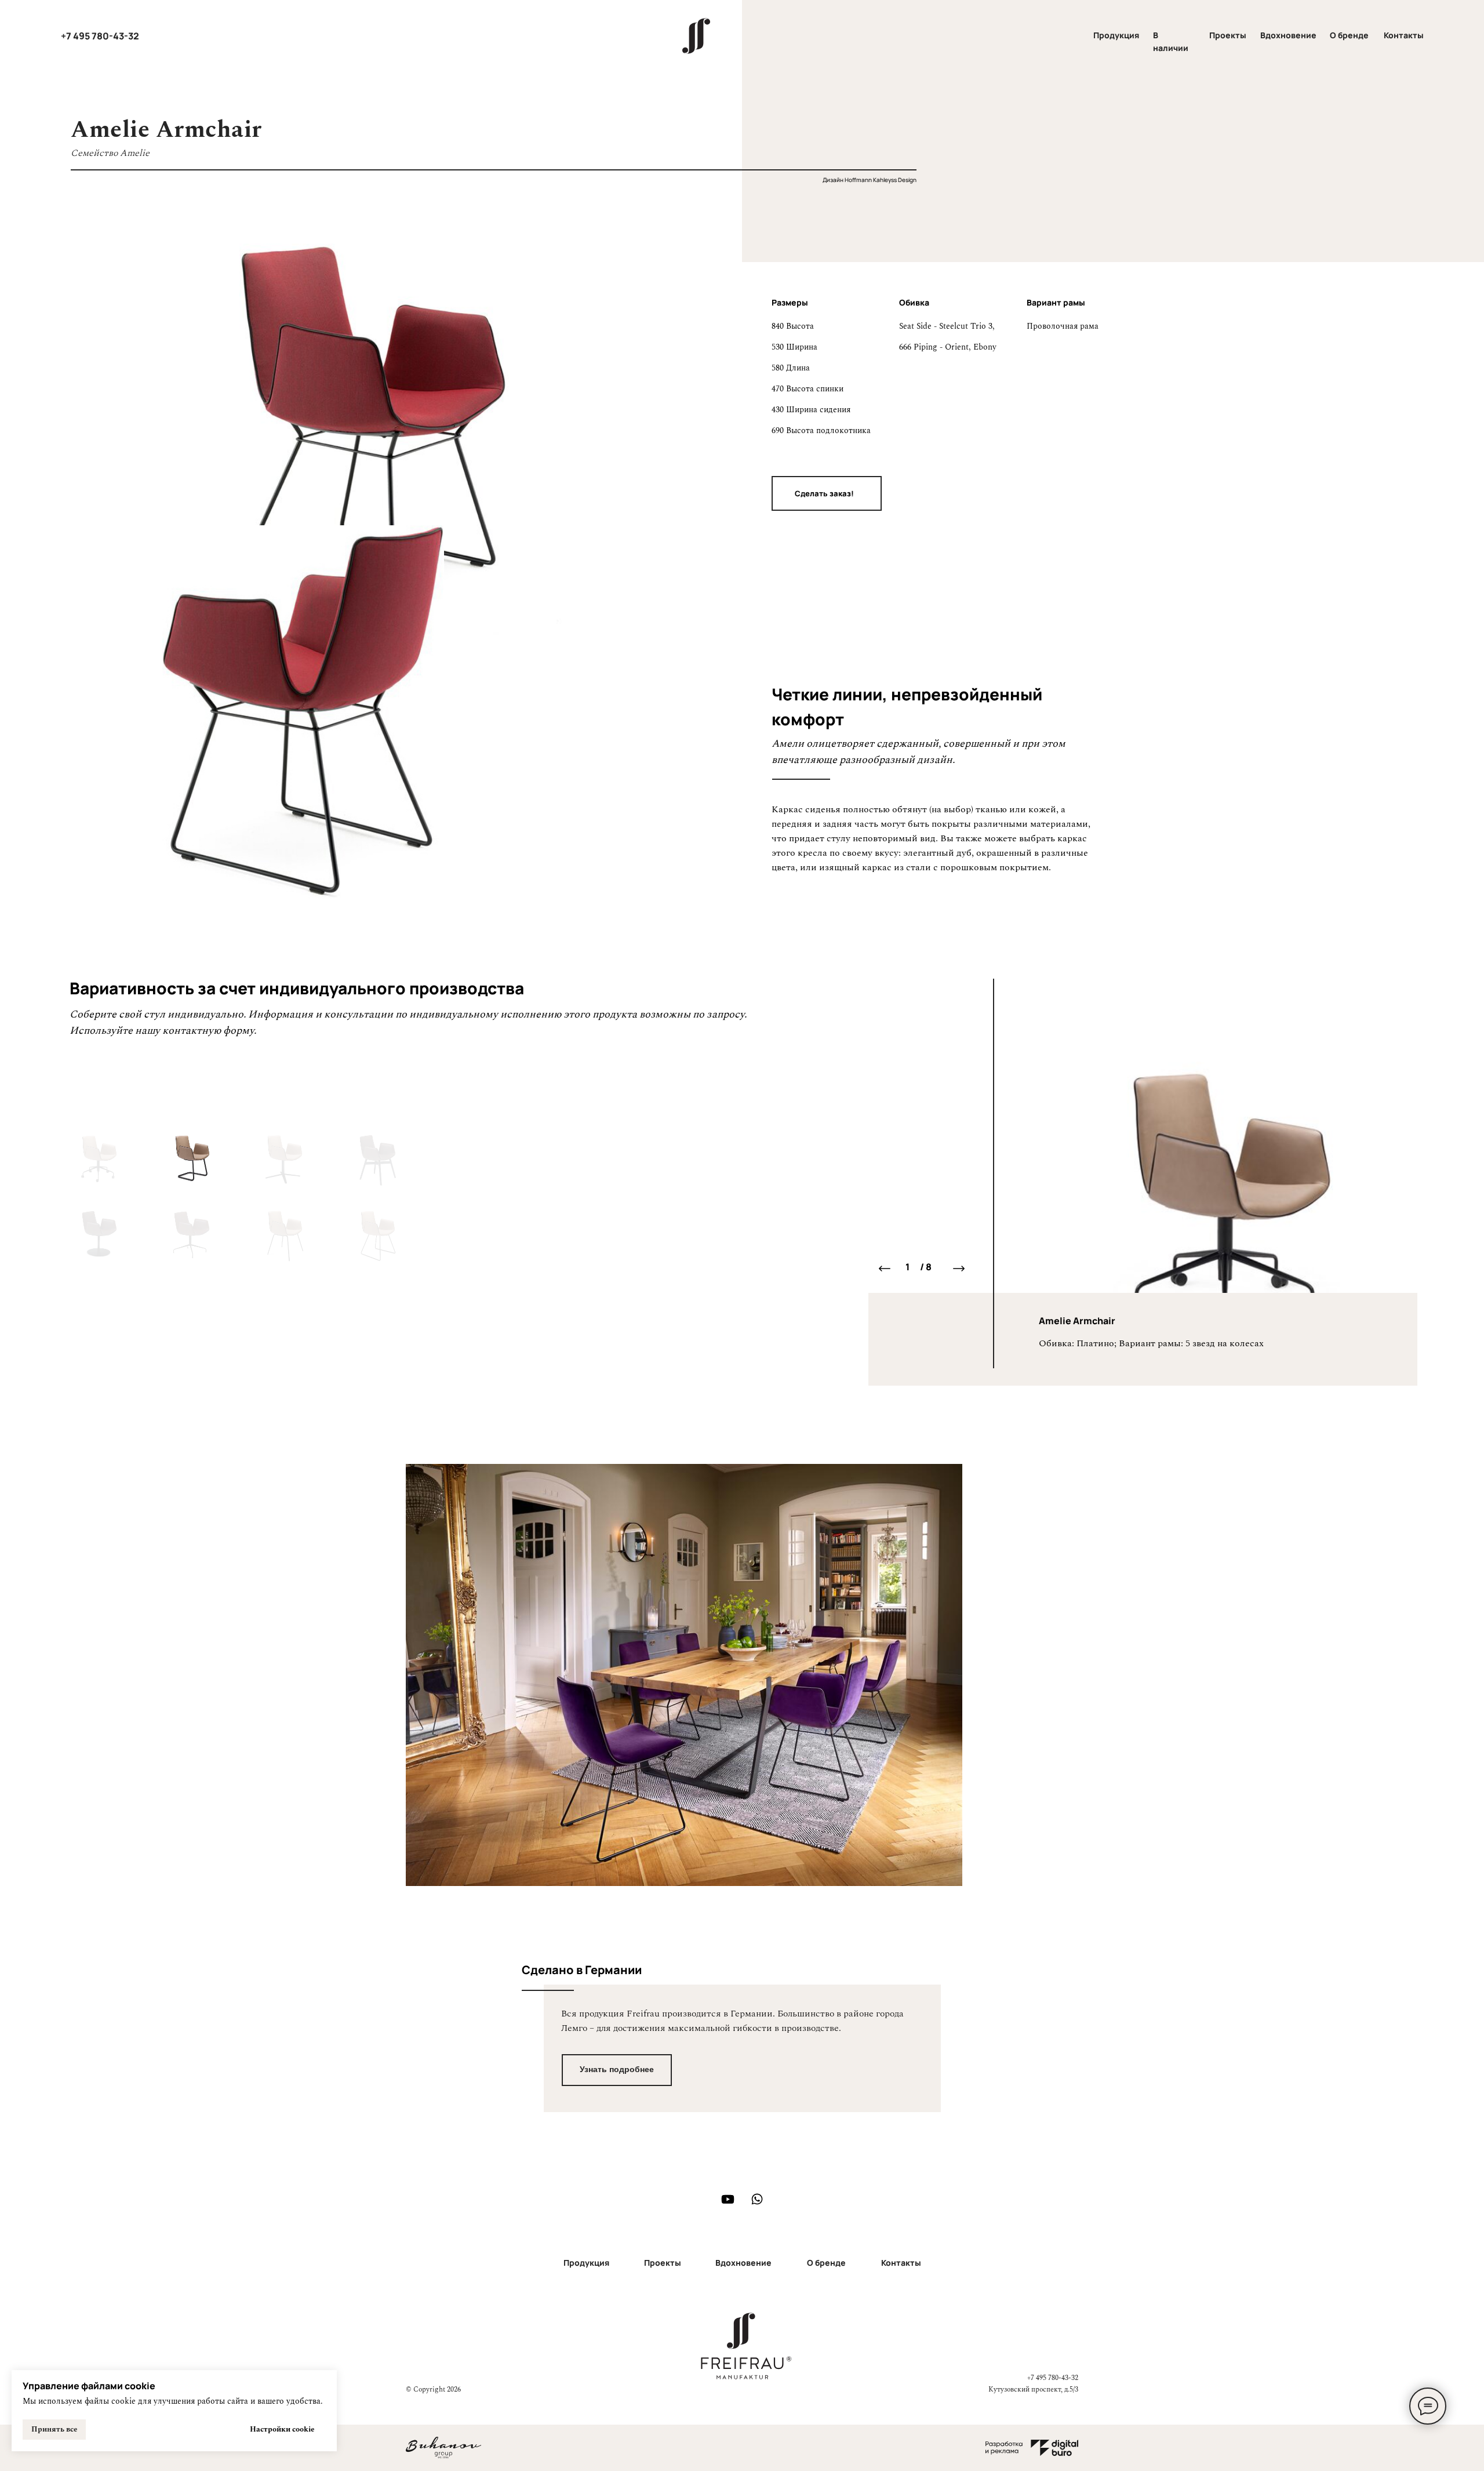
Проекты (1228, 35)
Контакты (1404, 35)
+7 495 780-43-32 (100, 36)
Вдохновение (1288, 35)
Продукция (1116, 35)
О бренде (1349, 35)
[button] (827, 493)
